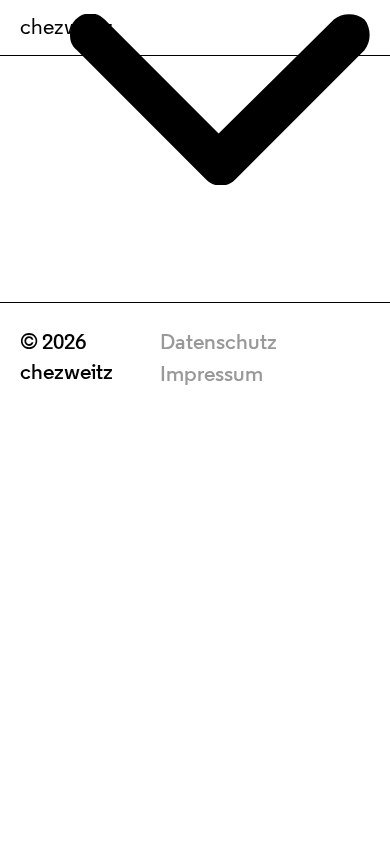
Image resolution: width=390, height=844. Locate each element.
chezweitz (66, 28)
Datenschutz (218, 343)
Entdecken (195, 771)
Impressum (211, 375)
